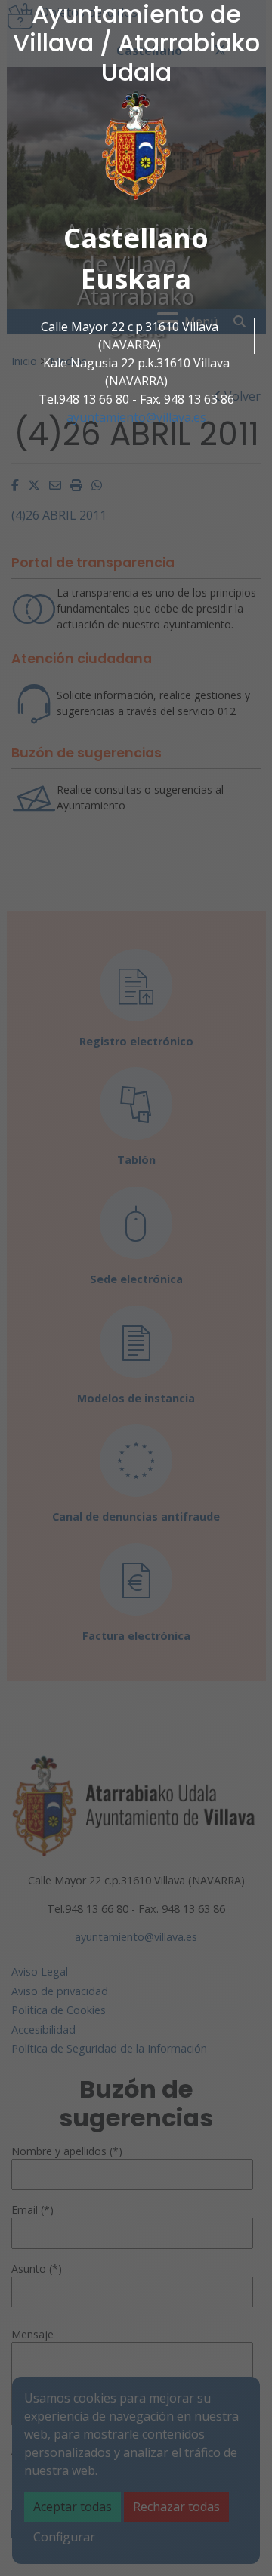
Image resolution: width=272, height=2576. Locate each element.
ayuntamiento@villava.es (136, 417)
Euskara (136, 279)
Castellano (136, 238)
